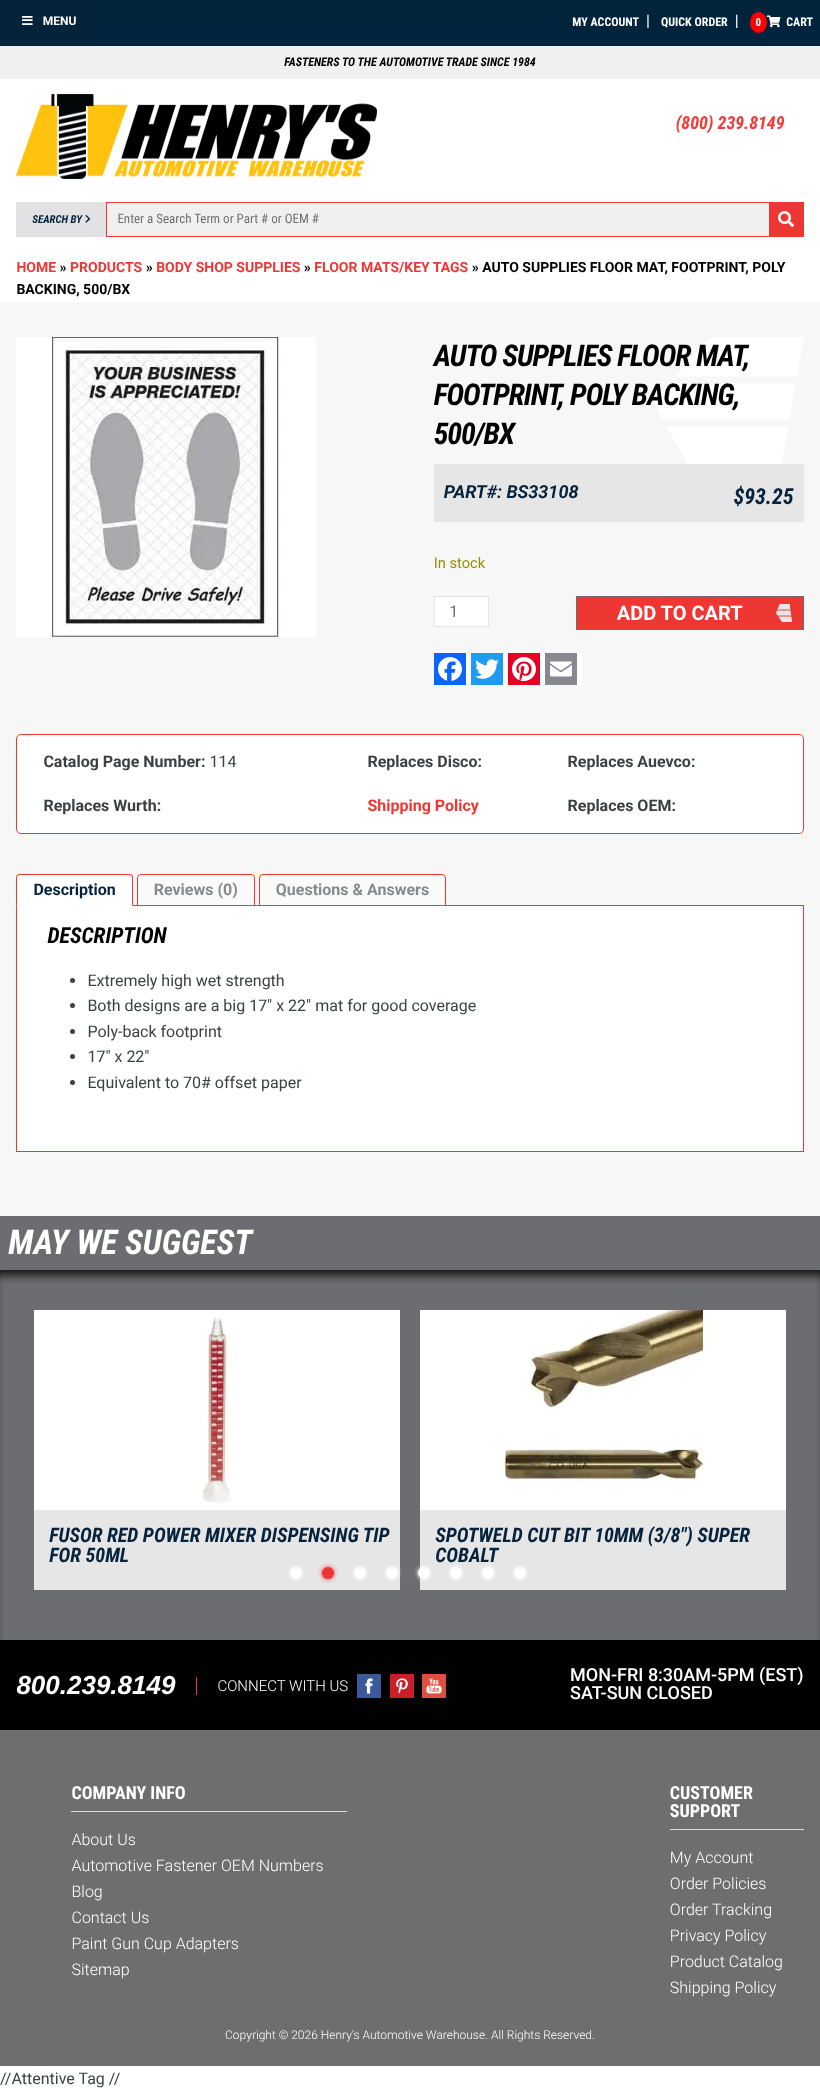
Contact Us (110, 1917)
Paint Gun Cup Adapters (154, 1943)
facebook (369, 1686)
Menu (60, 21)
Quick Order (694, 22)
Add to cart (680, 613)
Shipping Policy (723, 1987)
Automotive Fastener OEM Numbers (197, 1865)
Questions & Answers (352, 889)
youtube (434, 1686)
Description (74, 889)
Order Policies (718, 1883)
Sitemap (100, 1969)
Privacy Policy (718, 1935)
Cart (784, 22)
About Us (103, 1839)
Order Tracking (721, 1909)
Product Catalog (726, 1961)
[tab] (74, 890)
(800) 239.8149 (730, 123)
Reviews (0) (196, 889)
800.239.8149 (95, 1685)
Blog (86, 1891)
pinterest (402, 1686)
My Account (605, 22)
